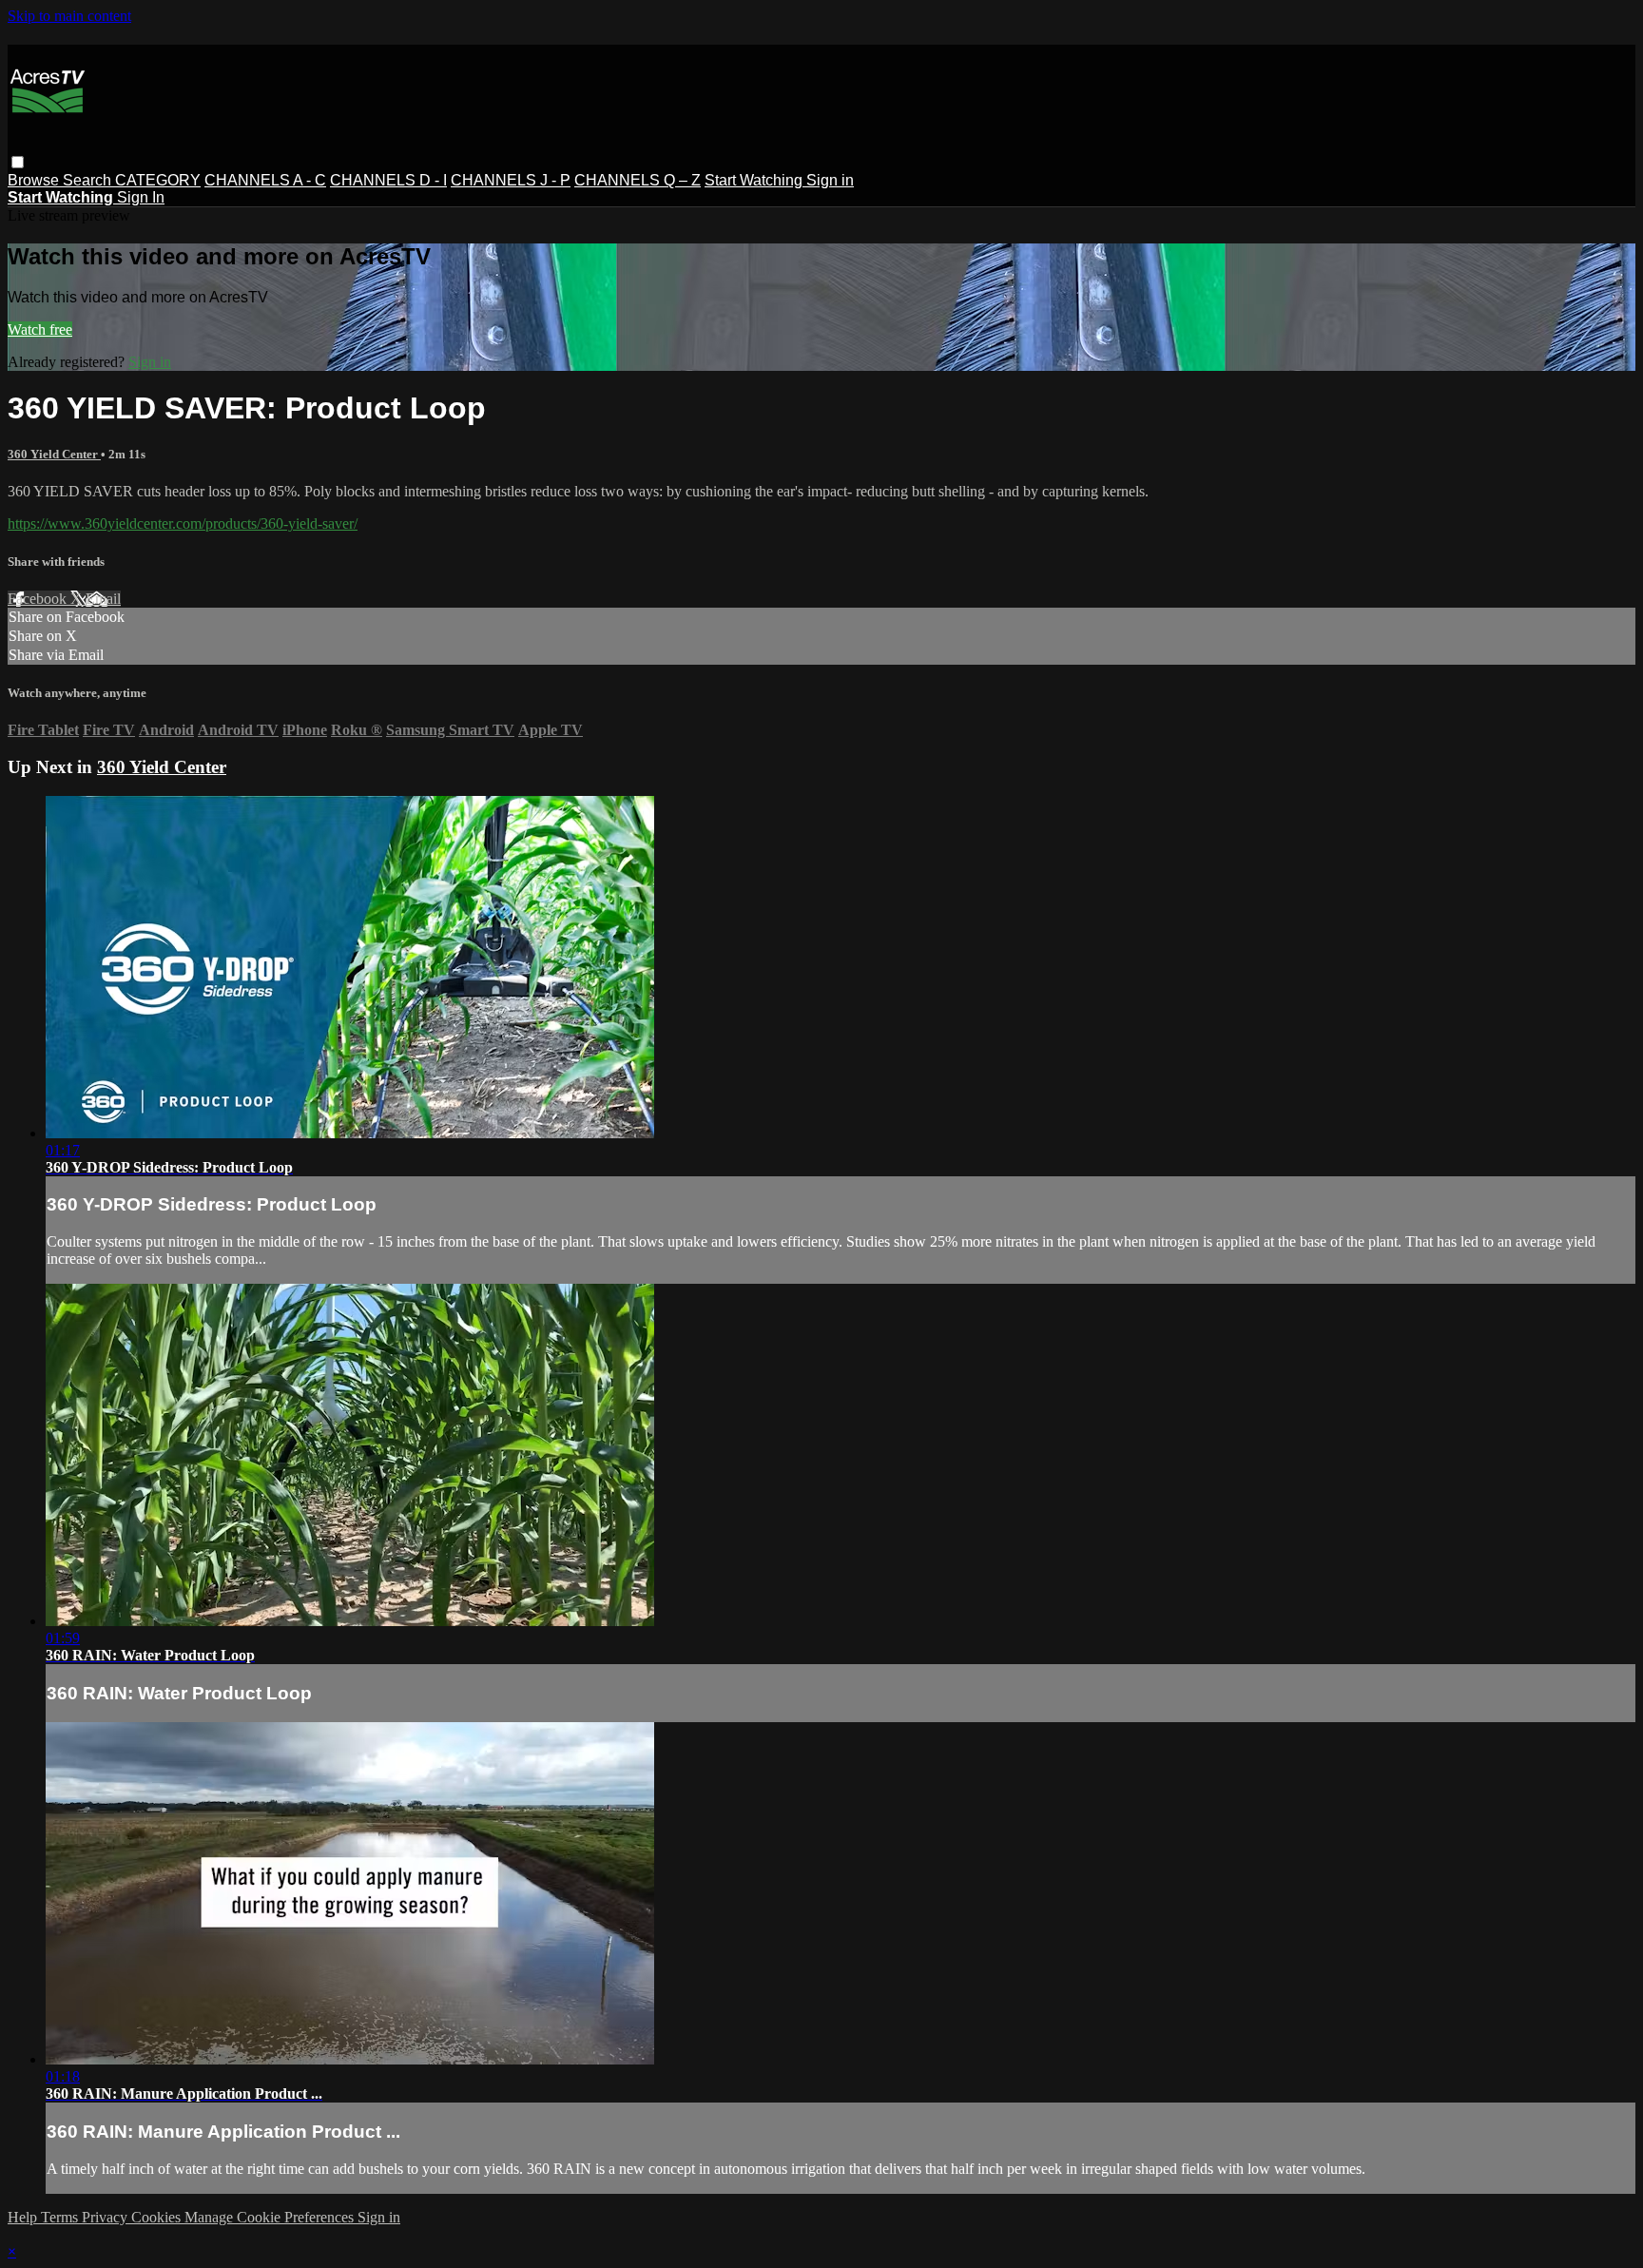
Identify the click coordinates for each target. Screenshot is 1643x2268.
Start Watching (755, 180)
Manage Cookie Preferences (271, 2217)
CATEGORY (158, 180)
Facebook (39, 599)
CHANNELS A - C (265, 180)
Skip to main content (69, 16)
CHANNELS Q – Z (638, 180)
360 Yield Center (54, 454)
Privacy (106, 2217)
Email (103, 599)
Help (24, 2217)
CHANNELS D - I (388, 180)
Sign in (830, 180)
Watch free (40, 330)
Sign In (141, 197)
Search (89, 180)
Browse (35, 180)
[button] (18, 162)
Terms (61, 2217)
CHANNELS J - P (511, 180)
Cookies (158, 2217)
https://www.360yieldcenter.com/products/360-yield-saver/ (183, 523)
